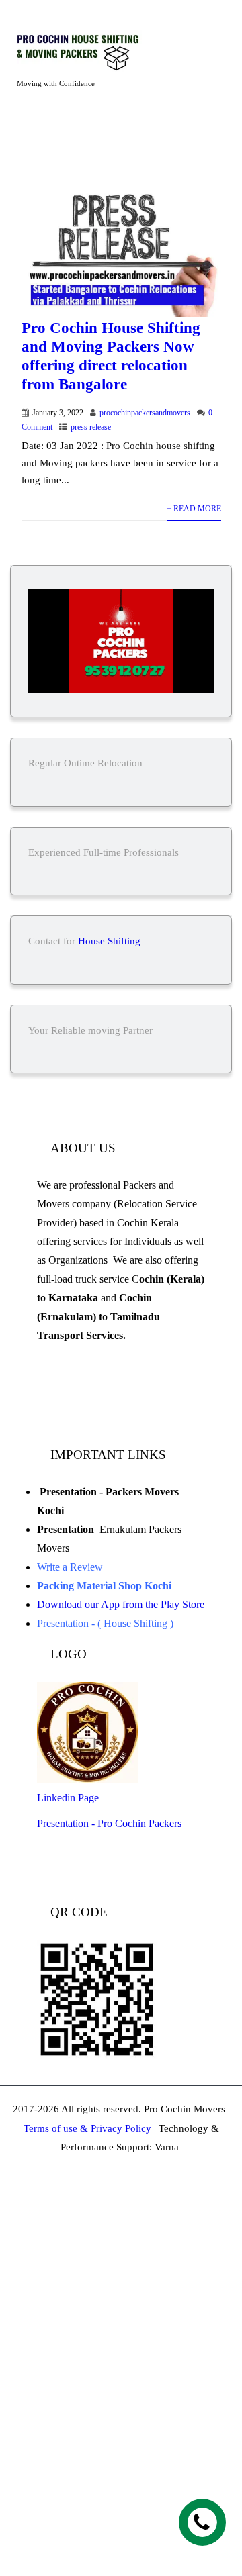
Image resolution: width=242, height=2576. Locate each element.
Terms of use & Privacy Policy (87, 2128)
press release (91, 427)
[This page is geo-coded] (38, 1417)
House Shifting (109, 941)
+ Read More (194, 509)
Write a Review (70, 1567)
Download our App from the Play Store (121, 1604)
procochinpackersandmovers (145, 413)
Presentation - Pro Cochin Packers (111, 1823)
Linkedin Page (69, 1798)
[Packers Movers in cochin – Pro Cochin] (95, 51)
